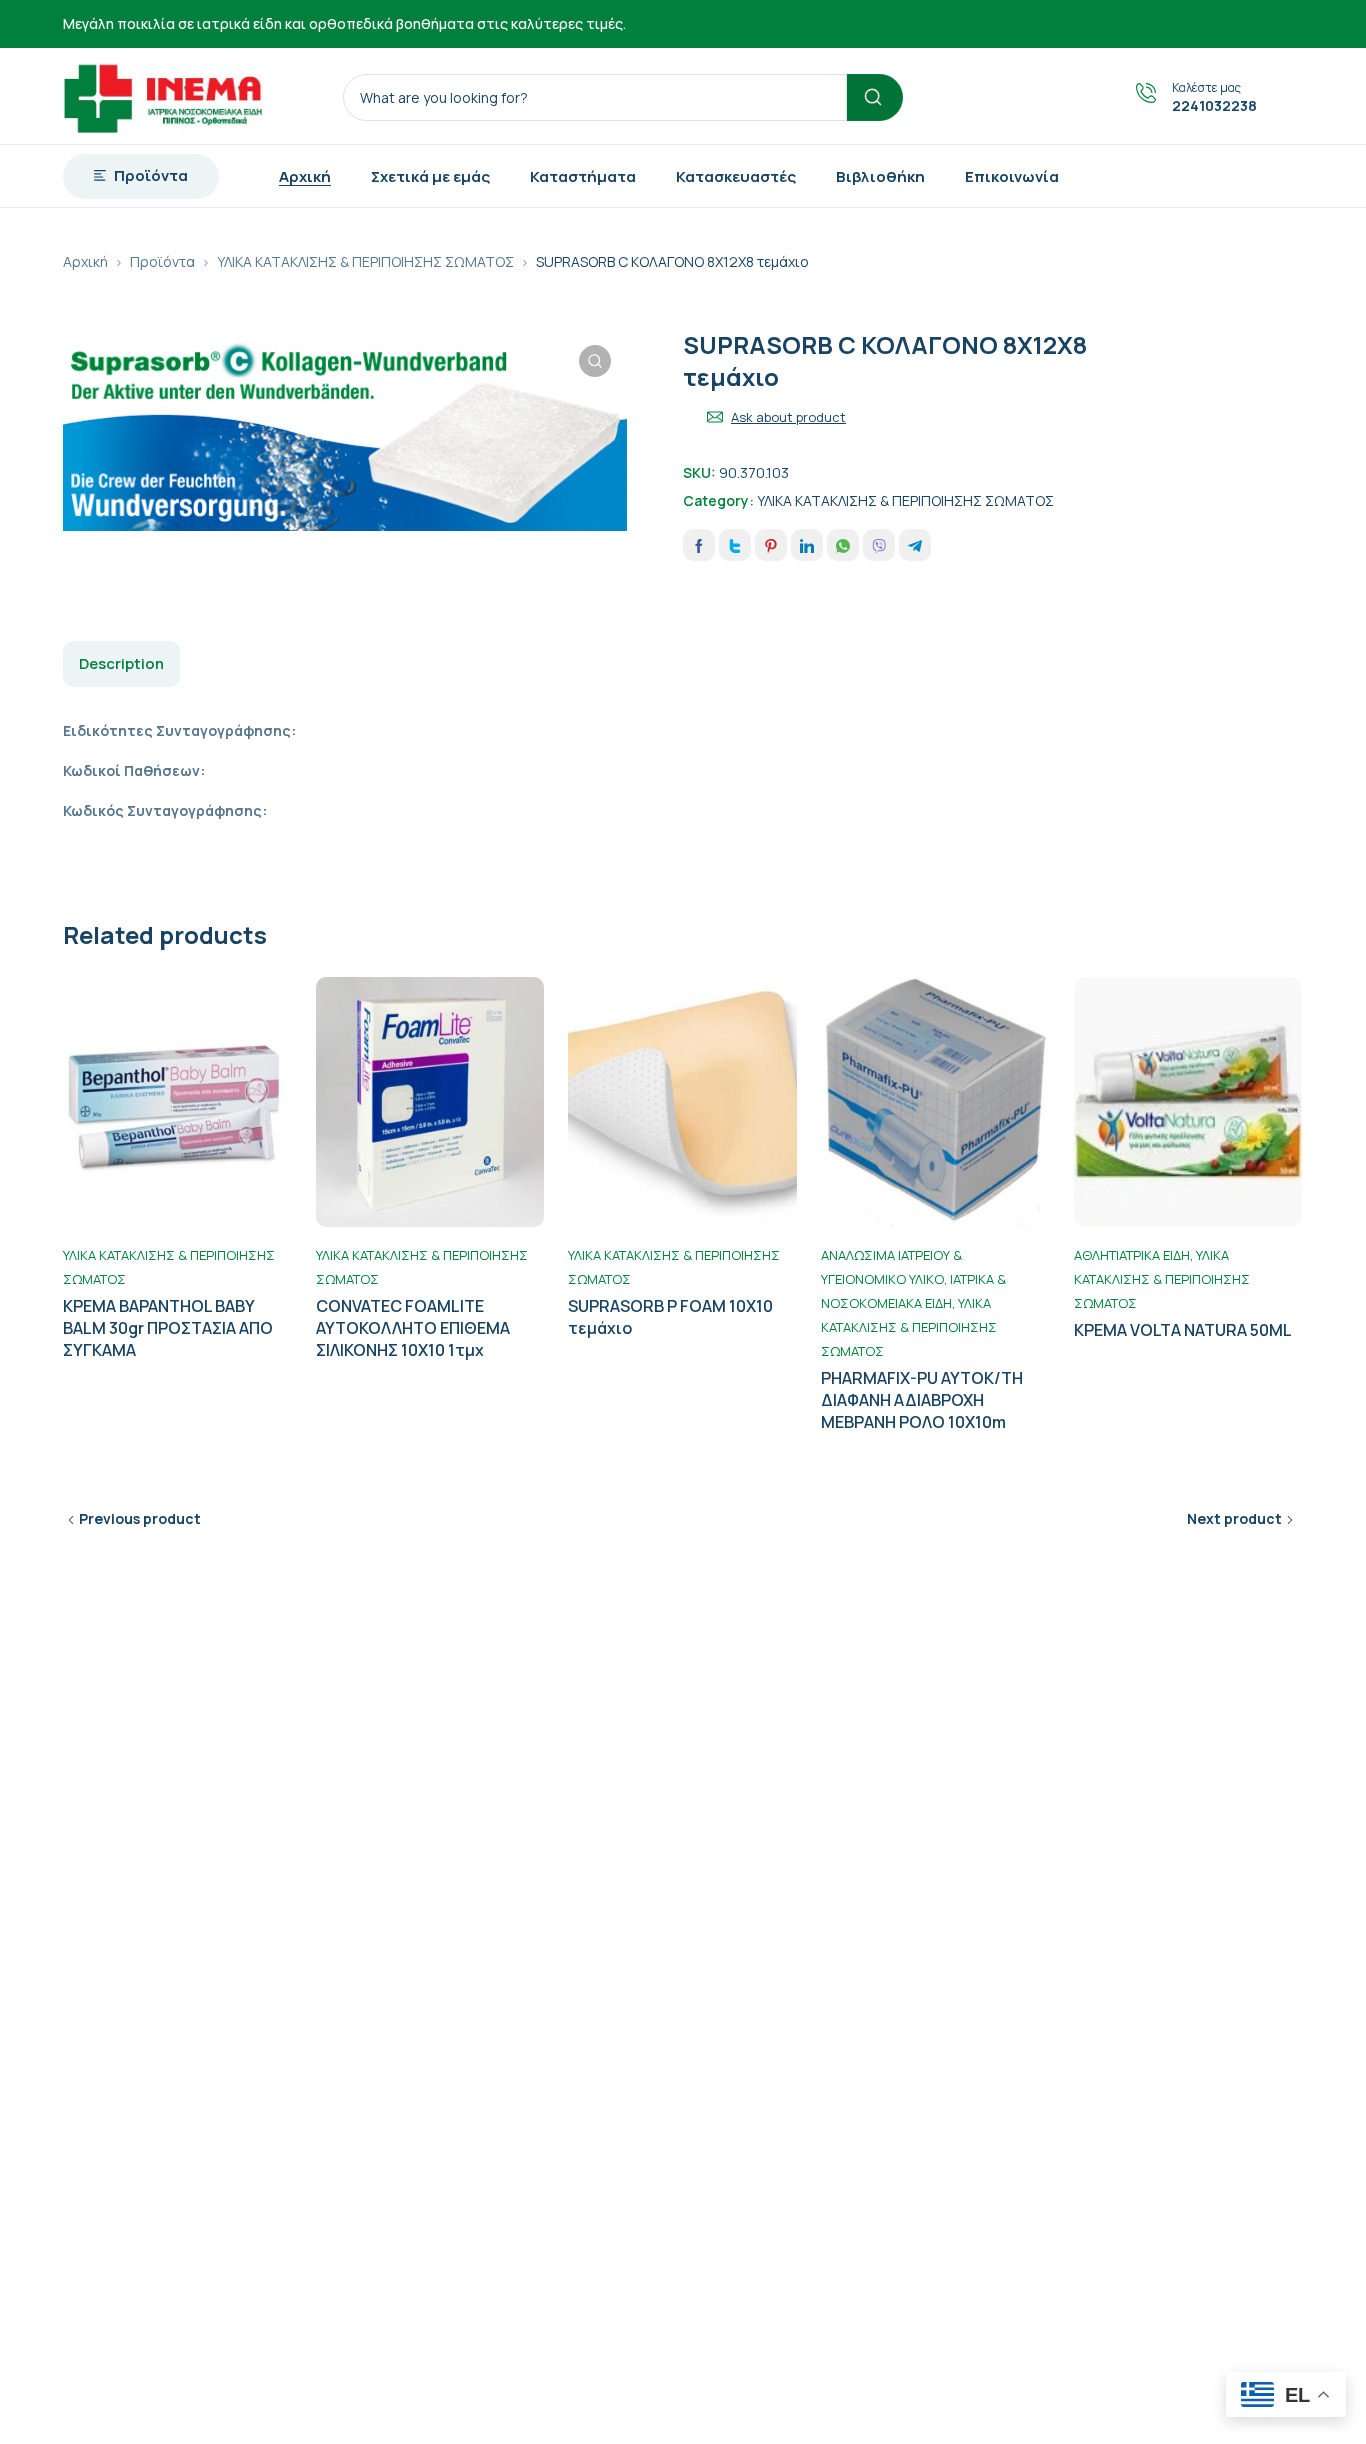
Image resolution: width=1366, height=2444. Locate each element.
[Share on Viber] (879, 545)
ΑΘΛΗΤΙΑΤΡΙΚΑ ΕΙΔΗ (1132, 1255)
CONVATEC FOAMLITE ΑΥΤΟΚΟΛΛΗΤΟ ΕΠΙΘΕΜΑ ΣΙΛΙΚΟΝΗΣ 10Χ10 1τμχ (413, 1328)
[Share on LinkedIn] (807, 545)
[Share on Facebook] (699, 545)
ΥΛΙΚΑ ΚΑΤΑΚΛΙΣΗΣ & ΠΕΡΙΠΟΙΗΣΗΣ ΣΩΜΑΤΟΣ (365, 261)
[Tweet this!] (735, 545)
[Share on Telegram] (915, 545)
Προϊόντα (162, 261)
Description (121, 663)
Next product (1234, 1518)
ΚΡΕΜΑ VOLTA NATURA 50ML (1183, 1330)
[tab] (121, 664)
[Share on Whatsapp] (843, 545)
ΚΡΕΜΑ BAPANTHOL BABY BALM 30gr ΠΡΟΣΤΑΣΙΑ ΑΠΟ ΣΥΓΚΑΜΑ (168, 1328)
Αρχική (85, 261)
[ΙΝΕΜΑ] (163, 96)
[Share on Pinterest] (771, 545)
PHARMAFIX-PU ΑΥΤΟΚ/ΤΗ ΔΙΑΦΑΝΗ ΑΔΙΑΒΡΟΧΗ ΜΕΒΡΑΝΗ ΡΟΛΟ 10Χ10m (922, 1400)
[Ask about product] (715, 417)
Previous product (140, 1518)
